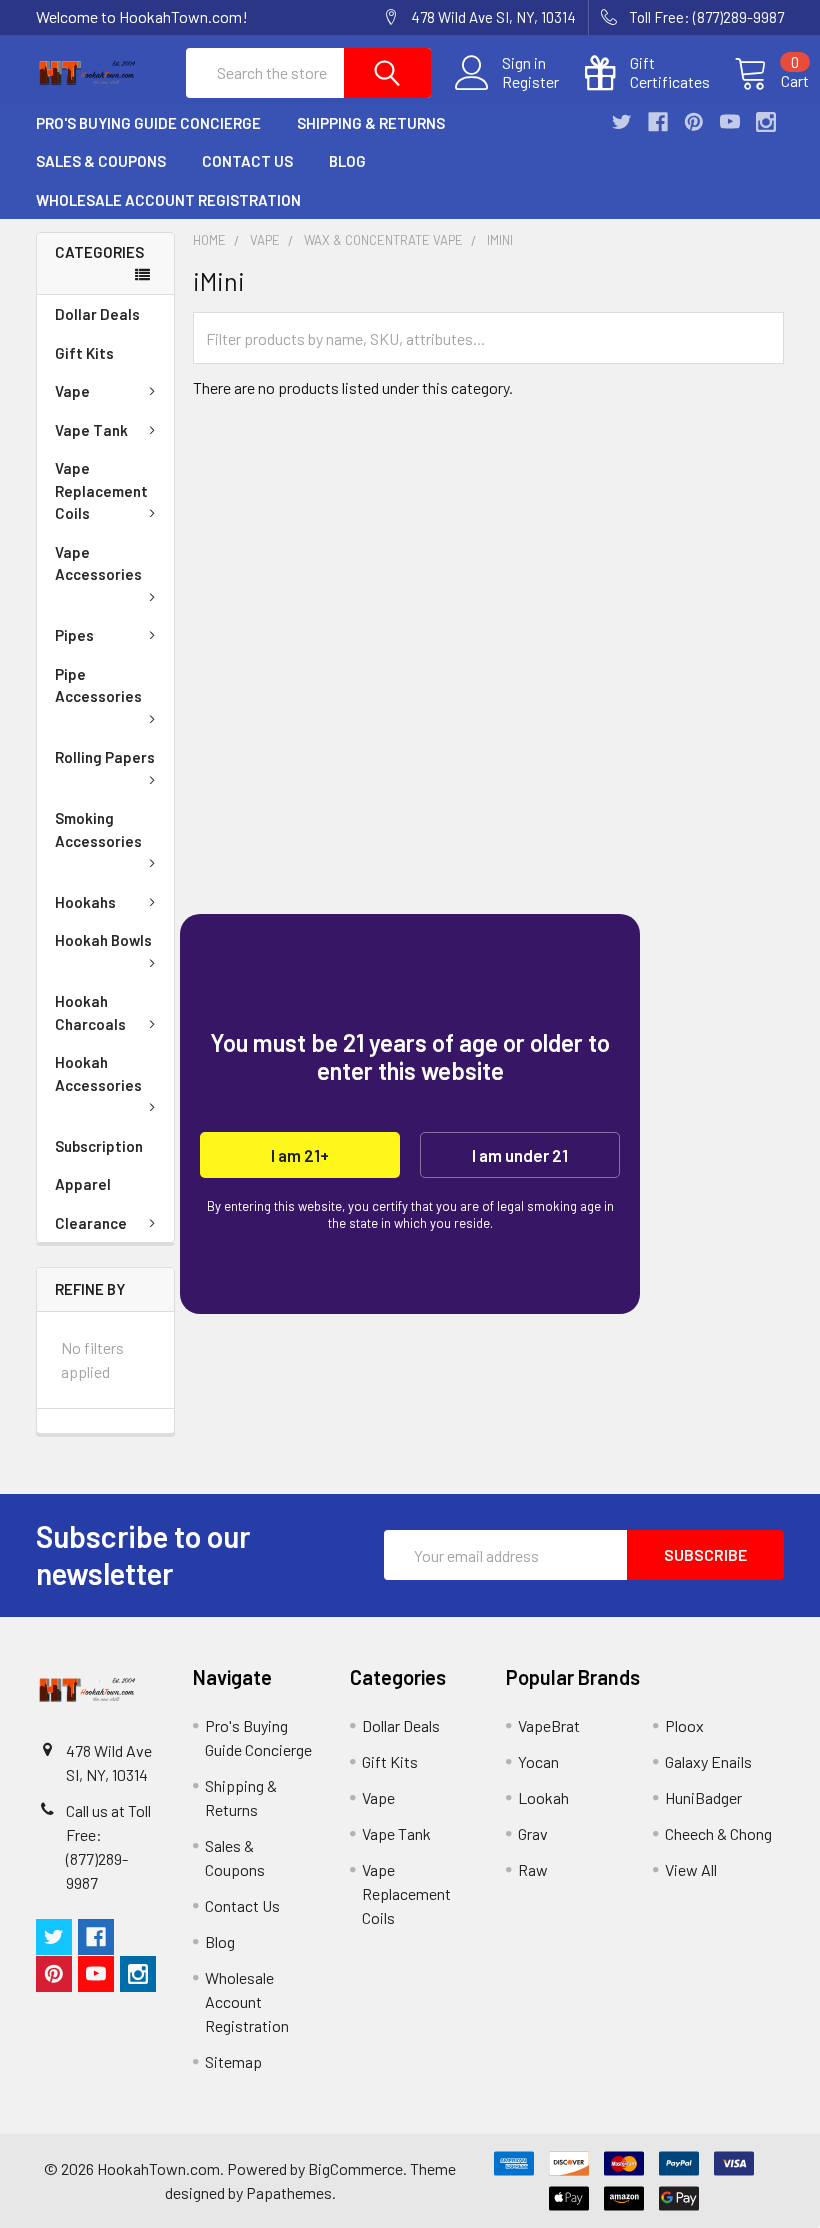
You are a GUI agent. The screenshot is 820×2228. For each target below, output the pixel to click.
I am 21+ (300, 1155)
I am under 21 (520, 1155)
